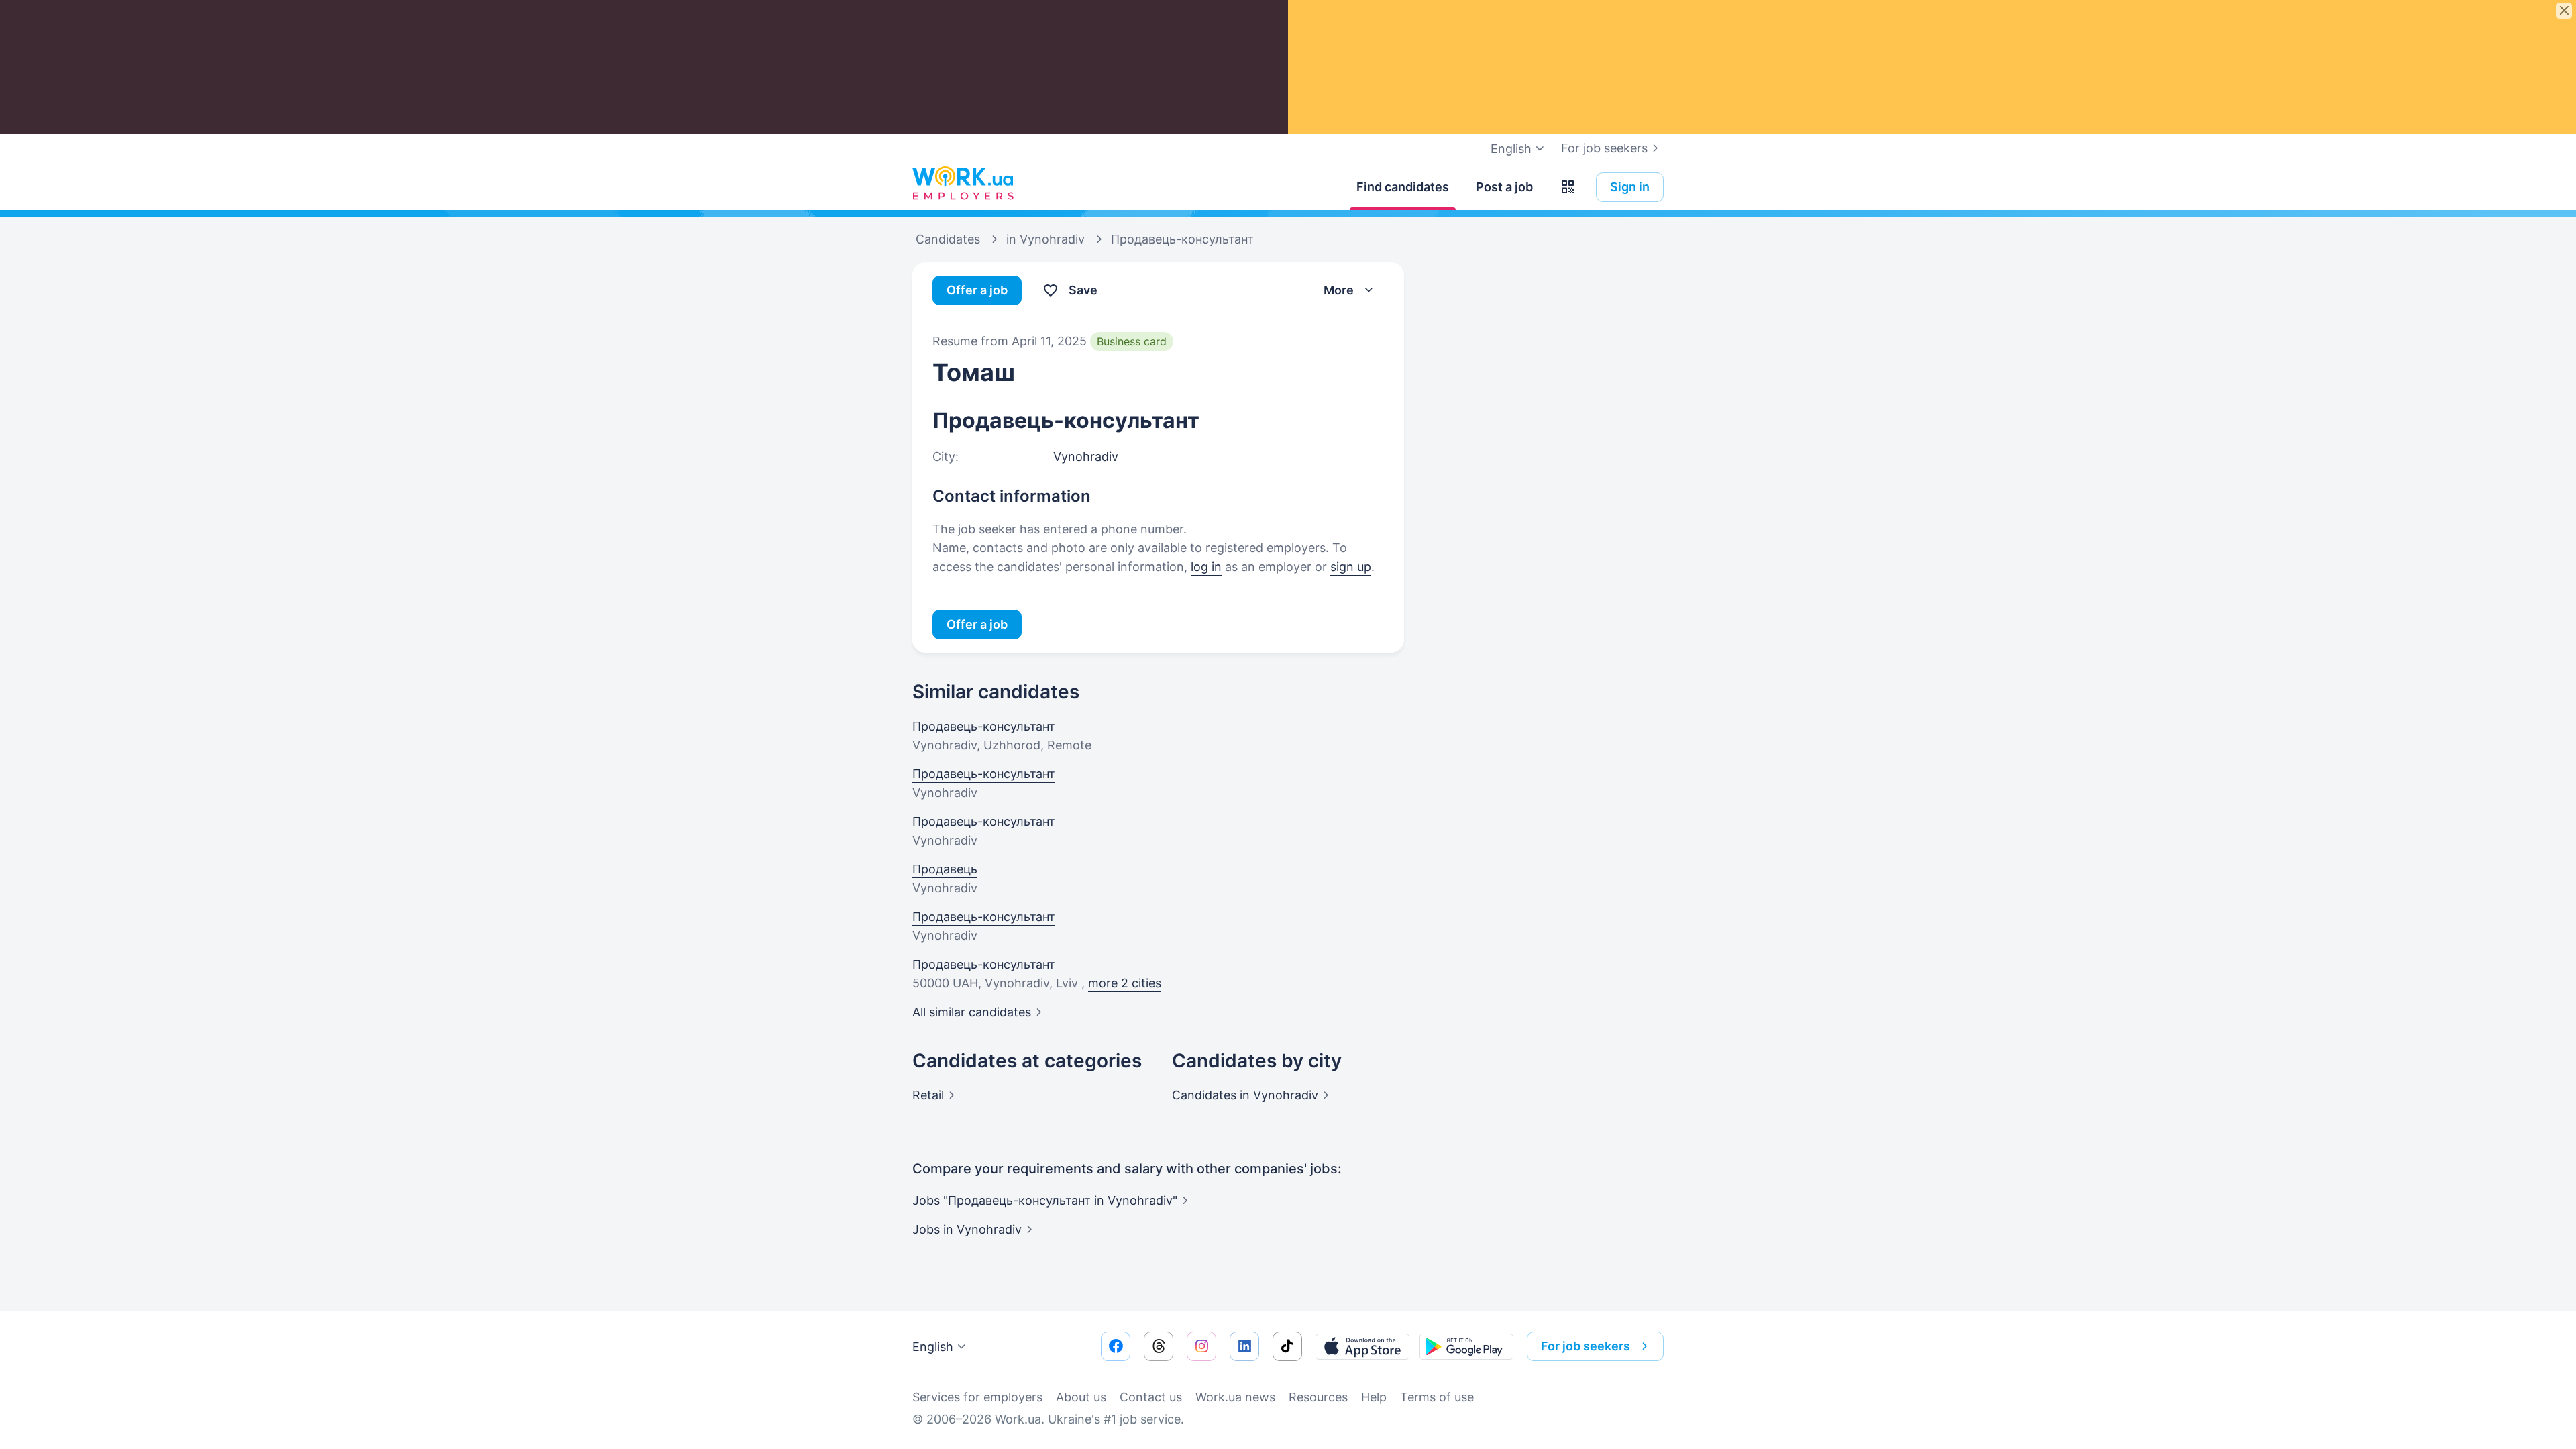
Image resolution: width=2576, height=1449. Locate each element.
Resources (1318, 1397)
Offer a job (977, 290)
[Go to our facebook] (1116, 1346)
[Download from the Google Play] (1466, 1346)
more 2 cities (1125, 983)
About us (1081, 1397)
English (933, 1347)
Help (1374, 1397)
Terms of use (1437, 1397)
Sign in (1630, 187)
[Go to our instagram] (1201, 1346)
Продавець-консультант (984, 726)
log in (1206, 567)
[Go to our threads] (1159, 1346)
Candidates (1245, 1095)
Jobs (967, 1229)
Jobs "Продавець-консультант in (1045, 1200)
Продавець (945, 869)
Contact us (1151, 1397)
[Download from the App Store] (1362, 1346)
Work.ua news (1235, 1397)
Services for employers (977, 1397)
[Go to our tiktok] (1287, 1346)
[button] (1568, 187)
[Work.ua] (963, 184)
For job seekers (1604, 148)
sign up (1351, 567)
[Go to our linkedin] (1244, 1346)
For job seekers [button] (1586, 1346)
